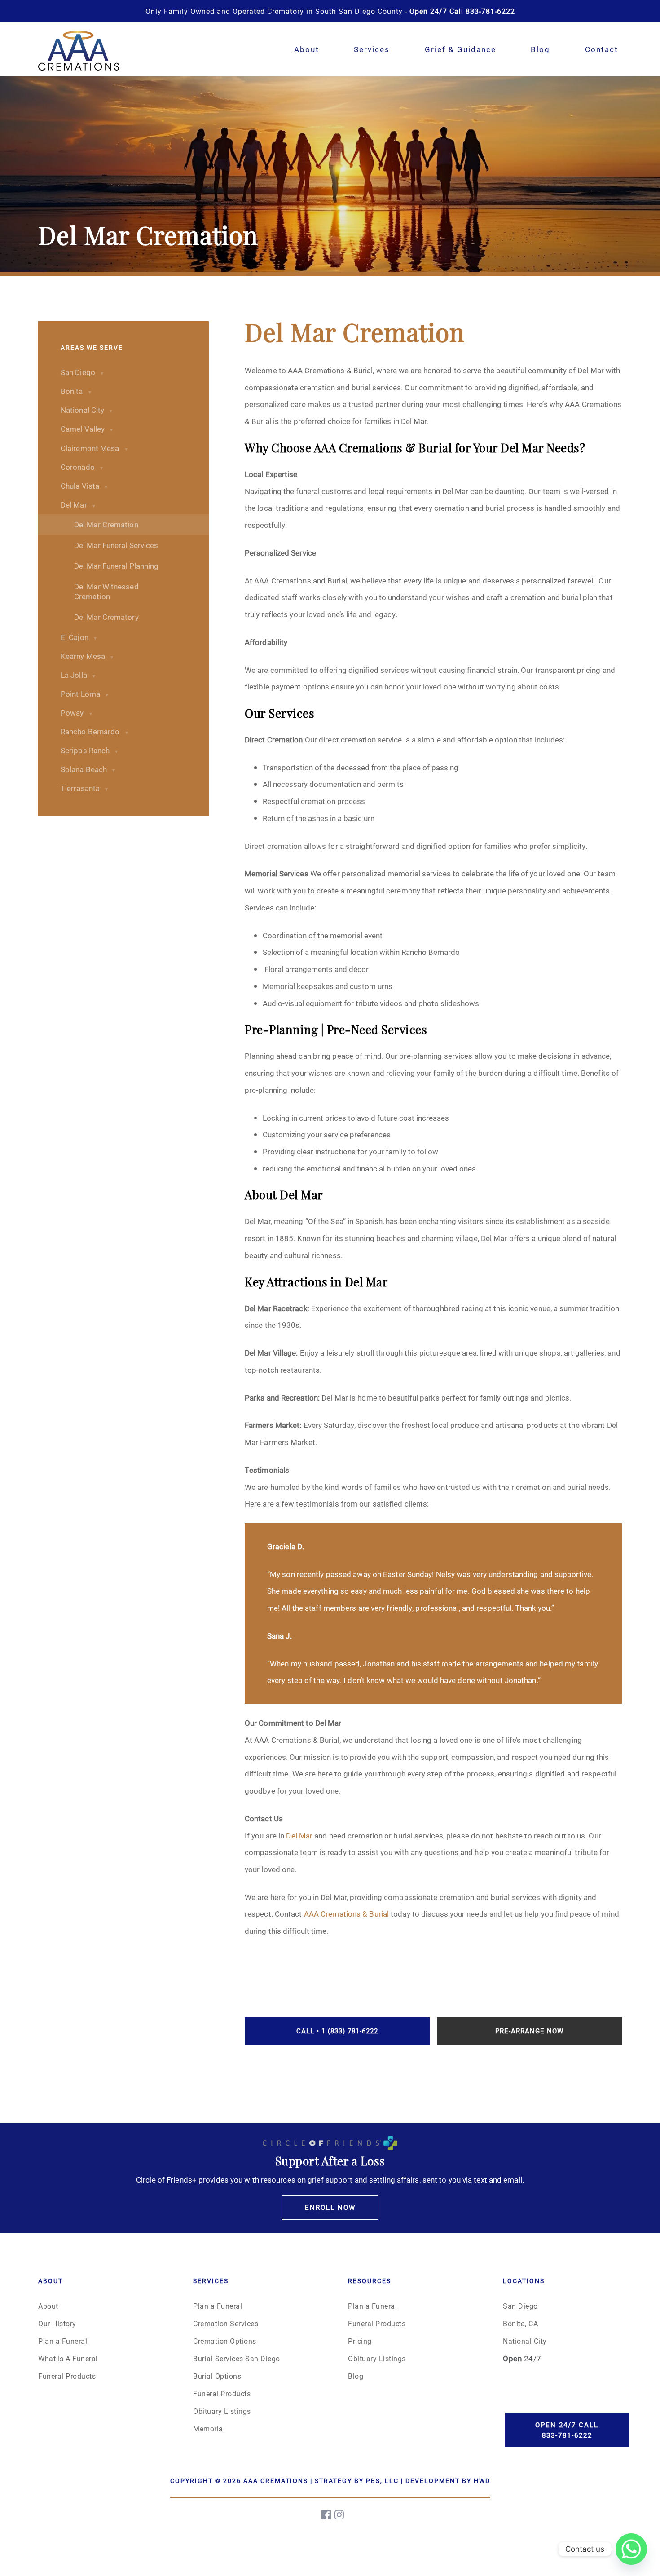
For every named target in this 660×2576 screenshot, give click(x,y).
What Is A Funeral (68, 2358)
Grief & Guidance (460, 49)
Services (372, 49)
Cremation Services (226, 2323)
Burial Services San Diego (237, 2358)
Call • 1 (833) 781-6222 (337, 2031)
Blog (540, 49)
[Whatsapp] (631, 2549)
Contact (602, 49)
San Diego (520, 2306)
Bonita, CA (520, 2323)
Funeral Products (67, 2376)
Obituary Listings (222, 2411)
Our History (57, 2323)
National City (525, 2341)
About (307, 49)
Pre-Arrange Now (529, 2031)
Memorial (209, 2428)
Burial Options (217, 2376)
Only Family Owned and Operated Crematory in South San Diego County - (330, 11)
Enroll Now (330, 2207)
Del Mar (299, 1836)
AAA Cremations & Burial (346, 1914)
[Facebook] (327, 2515)
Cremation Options (225, 2341)
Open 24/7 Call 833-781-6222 (567, 2430)
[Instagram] (340, 2515)
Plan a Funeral (63, 2341)
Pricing (360, 2341)
